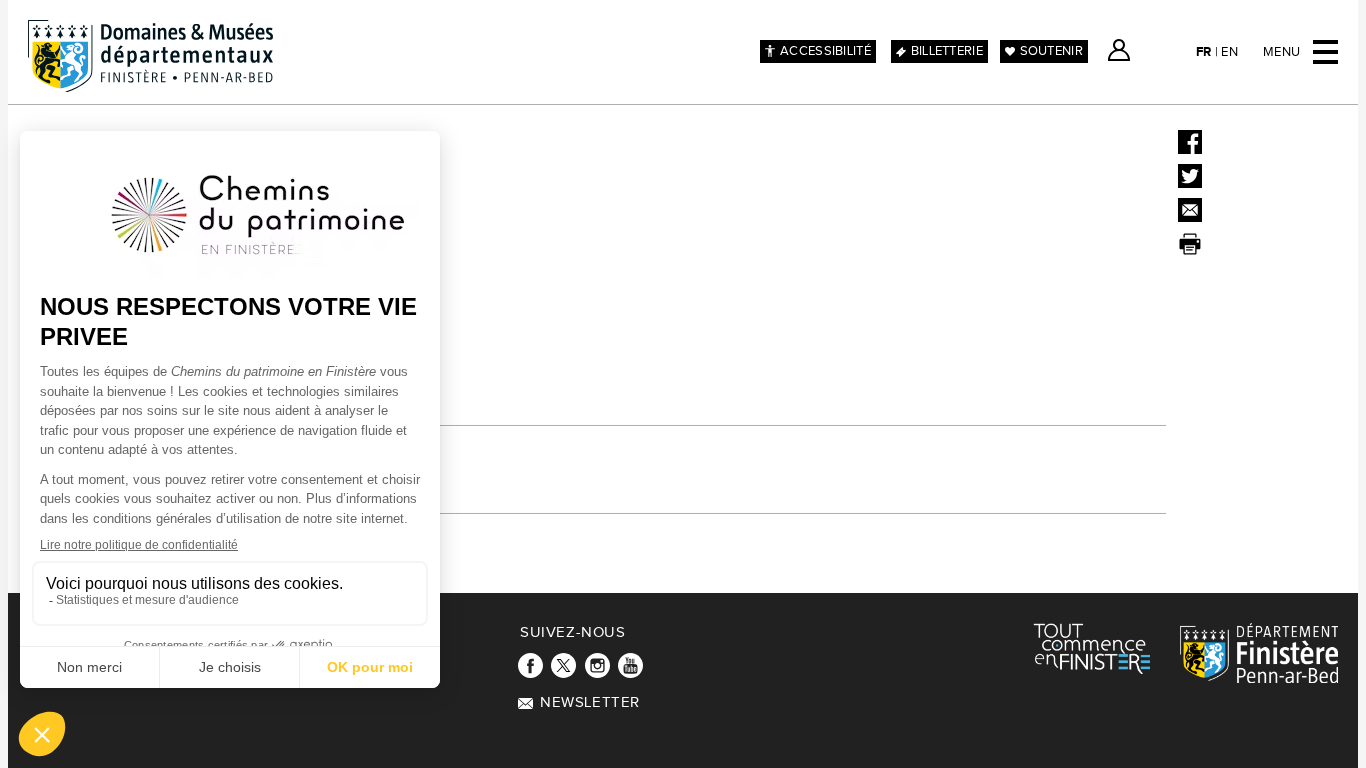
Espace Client (1119, 50)
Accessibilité (825, 51)
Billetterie (947, 51)
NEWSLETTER (590, 702)
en (1229, 52)
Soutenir (1051, 51)
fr (1204, 52)
